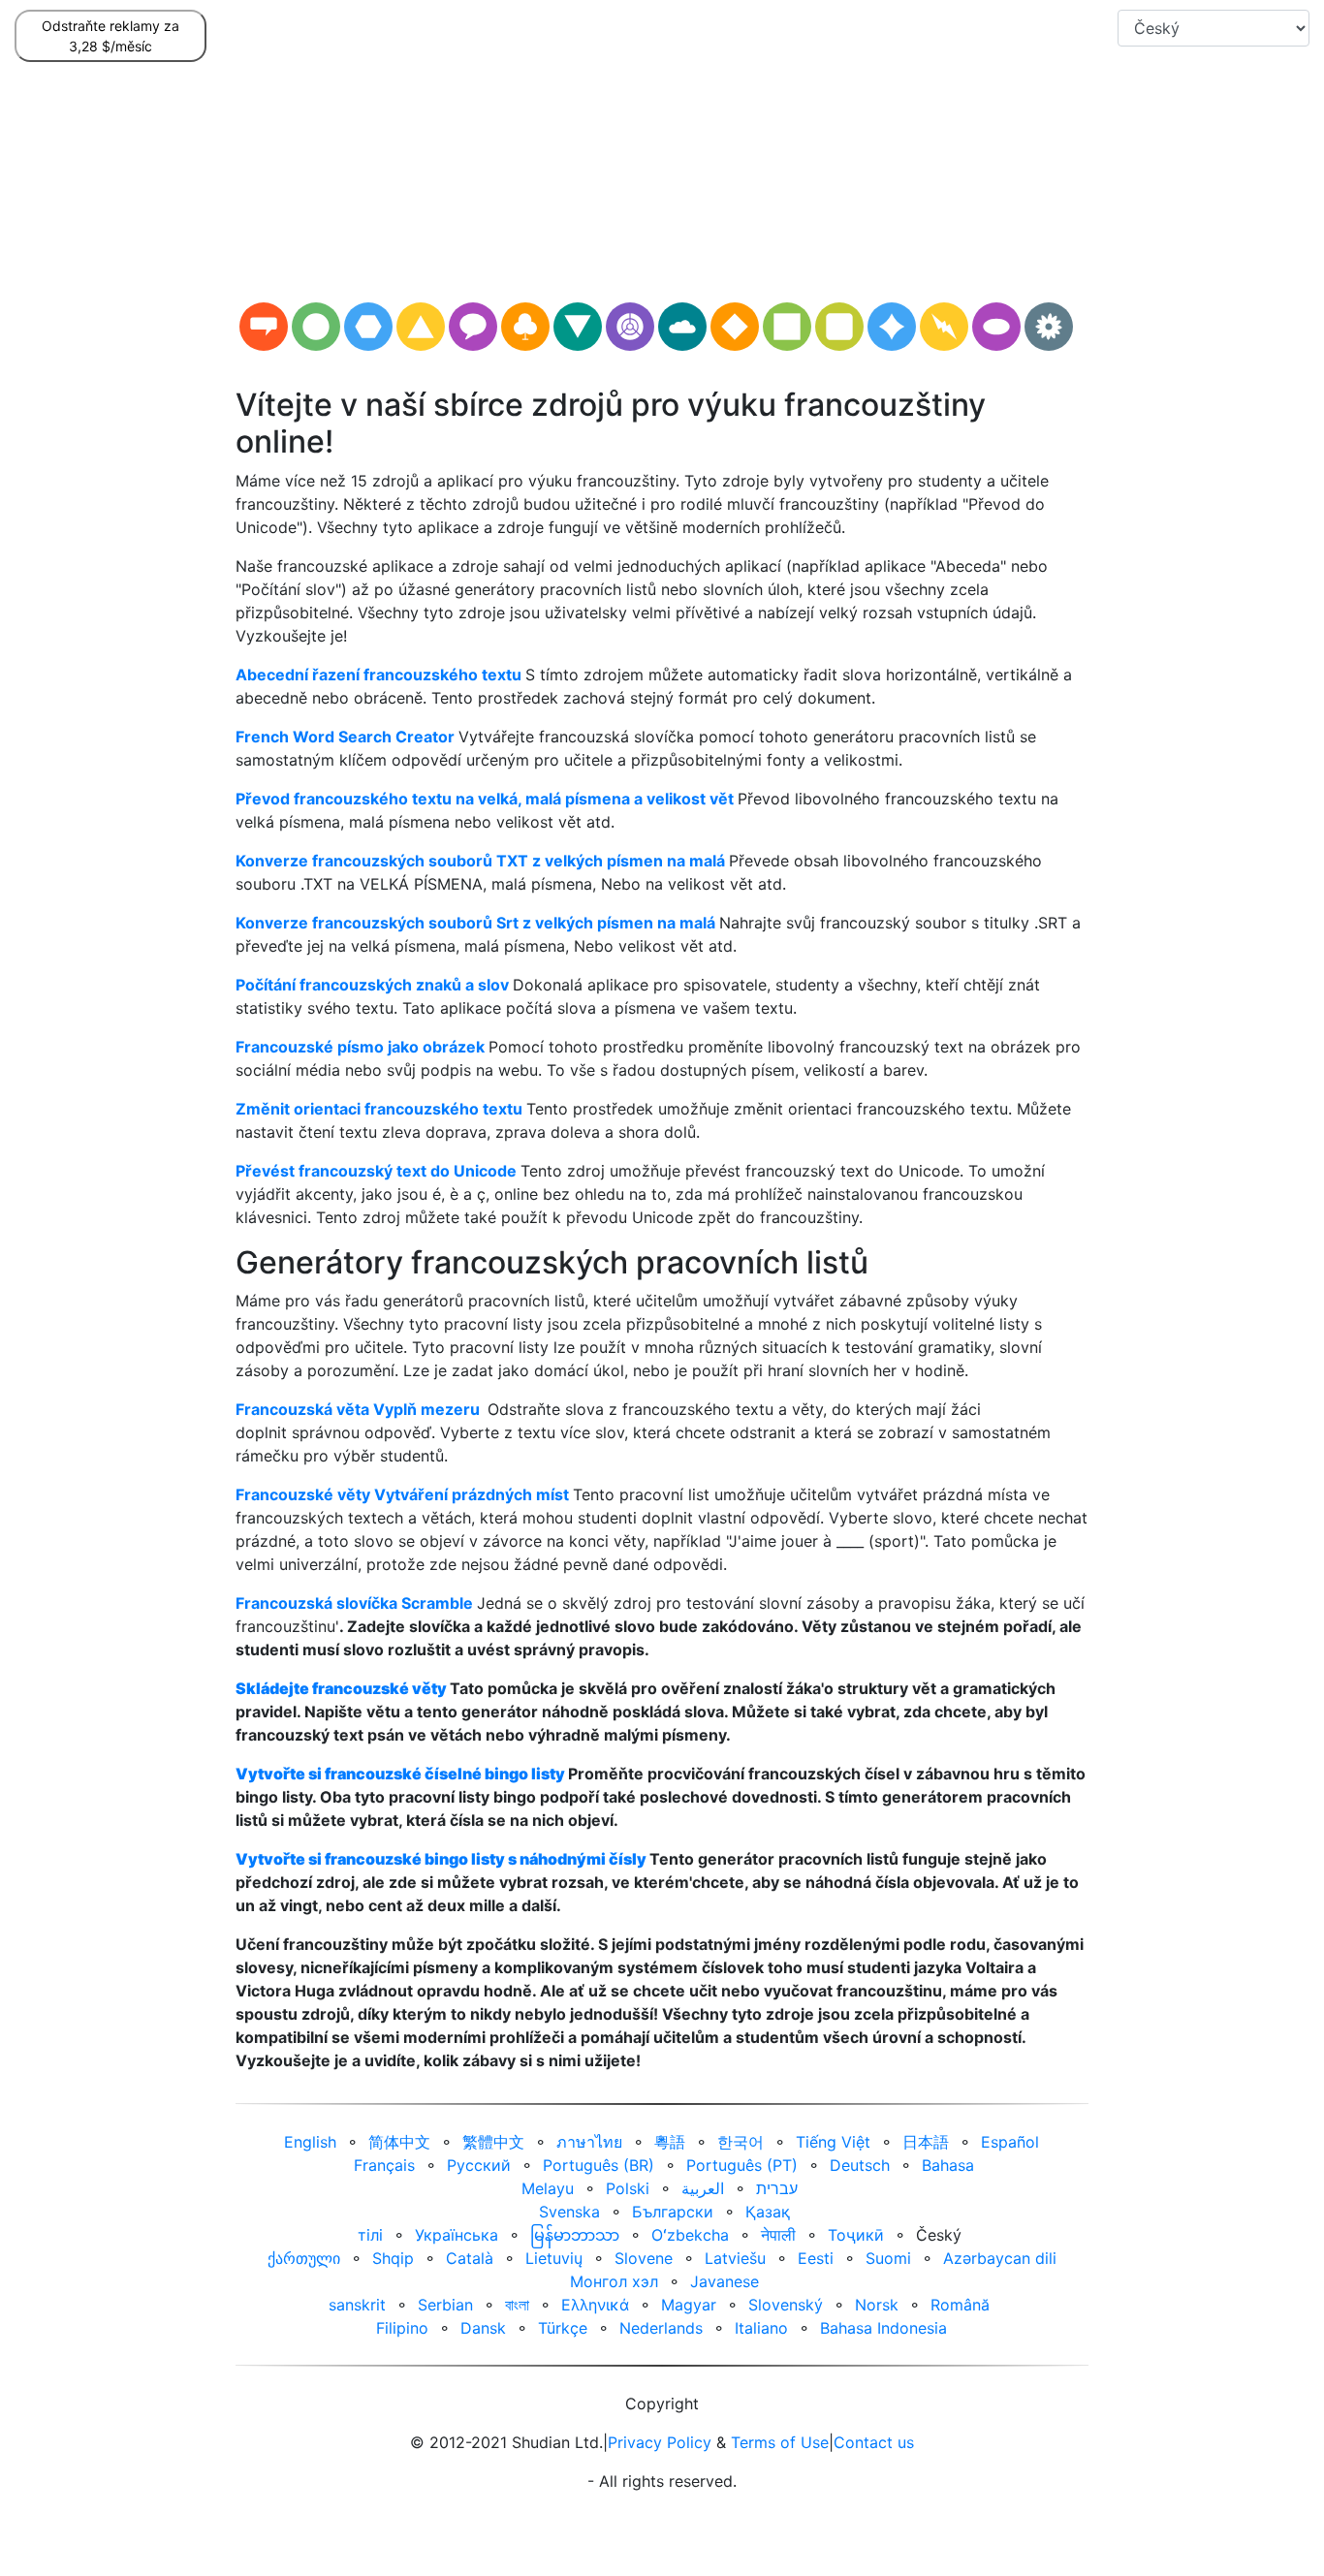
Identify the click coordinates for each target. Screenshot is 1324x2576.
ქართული (304, 2258)
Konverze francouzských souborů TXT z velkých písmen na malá (480, 861)
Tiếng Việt (833, 2142)
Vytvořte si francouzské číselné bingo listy (400, 1774)
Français (384, 2165)
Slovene (644, 2258)
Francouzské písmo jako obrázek (360, 1047)
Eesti (816, 2258)
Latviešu (735, 2258)
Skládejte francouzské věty (341, 1688)
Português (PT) (742, 2165)
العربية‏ (703, 2188)
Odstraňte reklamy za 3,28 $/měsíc (110, 36)
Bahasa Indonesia (883, 2328)
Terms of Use (780, 2442)
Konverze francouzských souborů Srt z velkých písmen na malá (475, 923)
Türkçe (563, 2328)
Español (1010, 2142)
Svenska (569, 2212)
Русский (479, 2165)
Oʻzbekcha (690, 2235)
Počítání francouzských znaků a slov (372, 985)
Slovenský (786, 2305)
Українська (457, 2235)
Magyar (689, 2305)
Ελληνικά (595, 2305)
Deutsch (860, 2165)
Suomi (888, 2258)
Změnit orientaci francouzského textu (379, 1109)
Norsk (877, 2305)
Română (960, 2305)
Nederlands (661, 2328)
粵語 (670, 2142)
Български (673, 2212)
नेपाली (778, 2235)
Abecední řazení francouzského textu (378, 675)
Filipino (402, 2328)
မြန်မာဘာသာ (575, 2235)
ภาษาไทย (589, 2142)
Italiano (761, 2328)
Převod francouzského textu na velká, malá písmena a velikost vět (485, 799)
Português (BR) (599, 2165)
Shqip (393, 2258)
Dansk (483, 2328)
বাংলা (517, 2305)
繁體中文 (493, 2142)
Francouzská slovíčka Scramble (354, 1603)
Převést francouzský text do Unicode (376, 1171)
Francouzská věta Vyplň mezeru (358, 1409)
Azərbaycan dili (1000, 2258)
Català (470, 2258)
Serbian (445, 2305)
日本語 (926, 2142)
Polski (628, 2188)
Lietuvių (554, 2258)
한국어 (741, 2142)
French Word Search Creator (345, 737)
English (310, 2142)
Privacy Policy (660, 2442)
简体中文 (399, 2142)
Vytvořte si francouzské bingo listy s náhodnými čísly (441, 1859)
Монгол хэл (614, 2281)
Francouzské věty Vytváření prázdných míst (402, 1494)
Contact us (874, 2442)
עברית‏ (777, 2188)
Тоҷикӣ (856, 2235)
